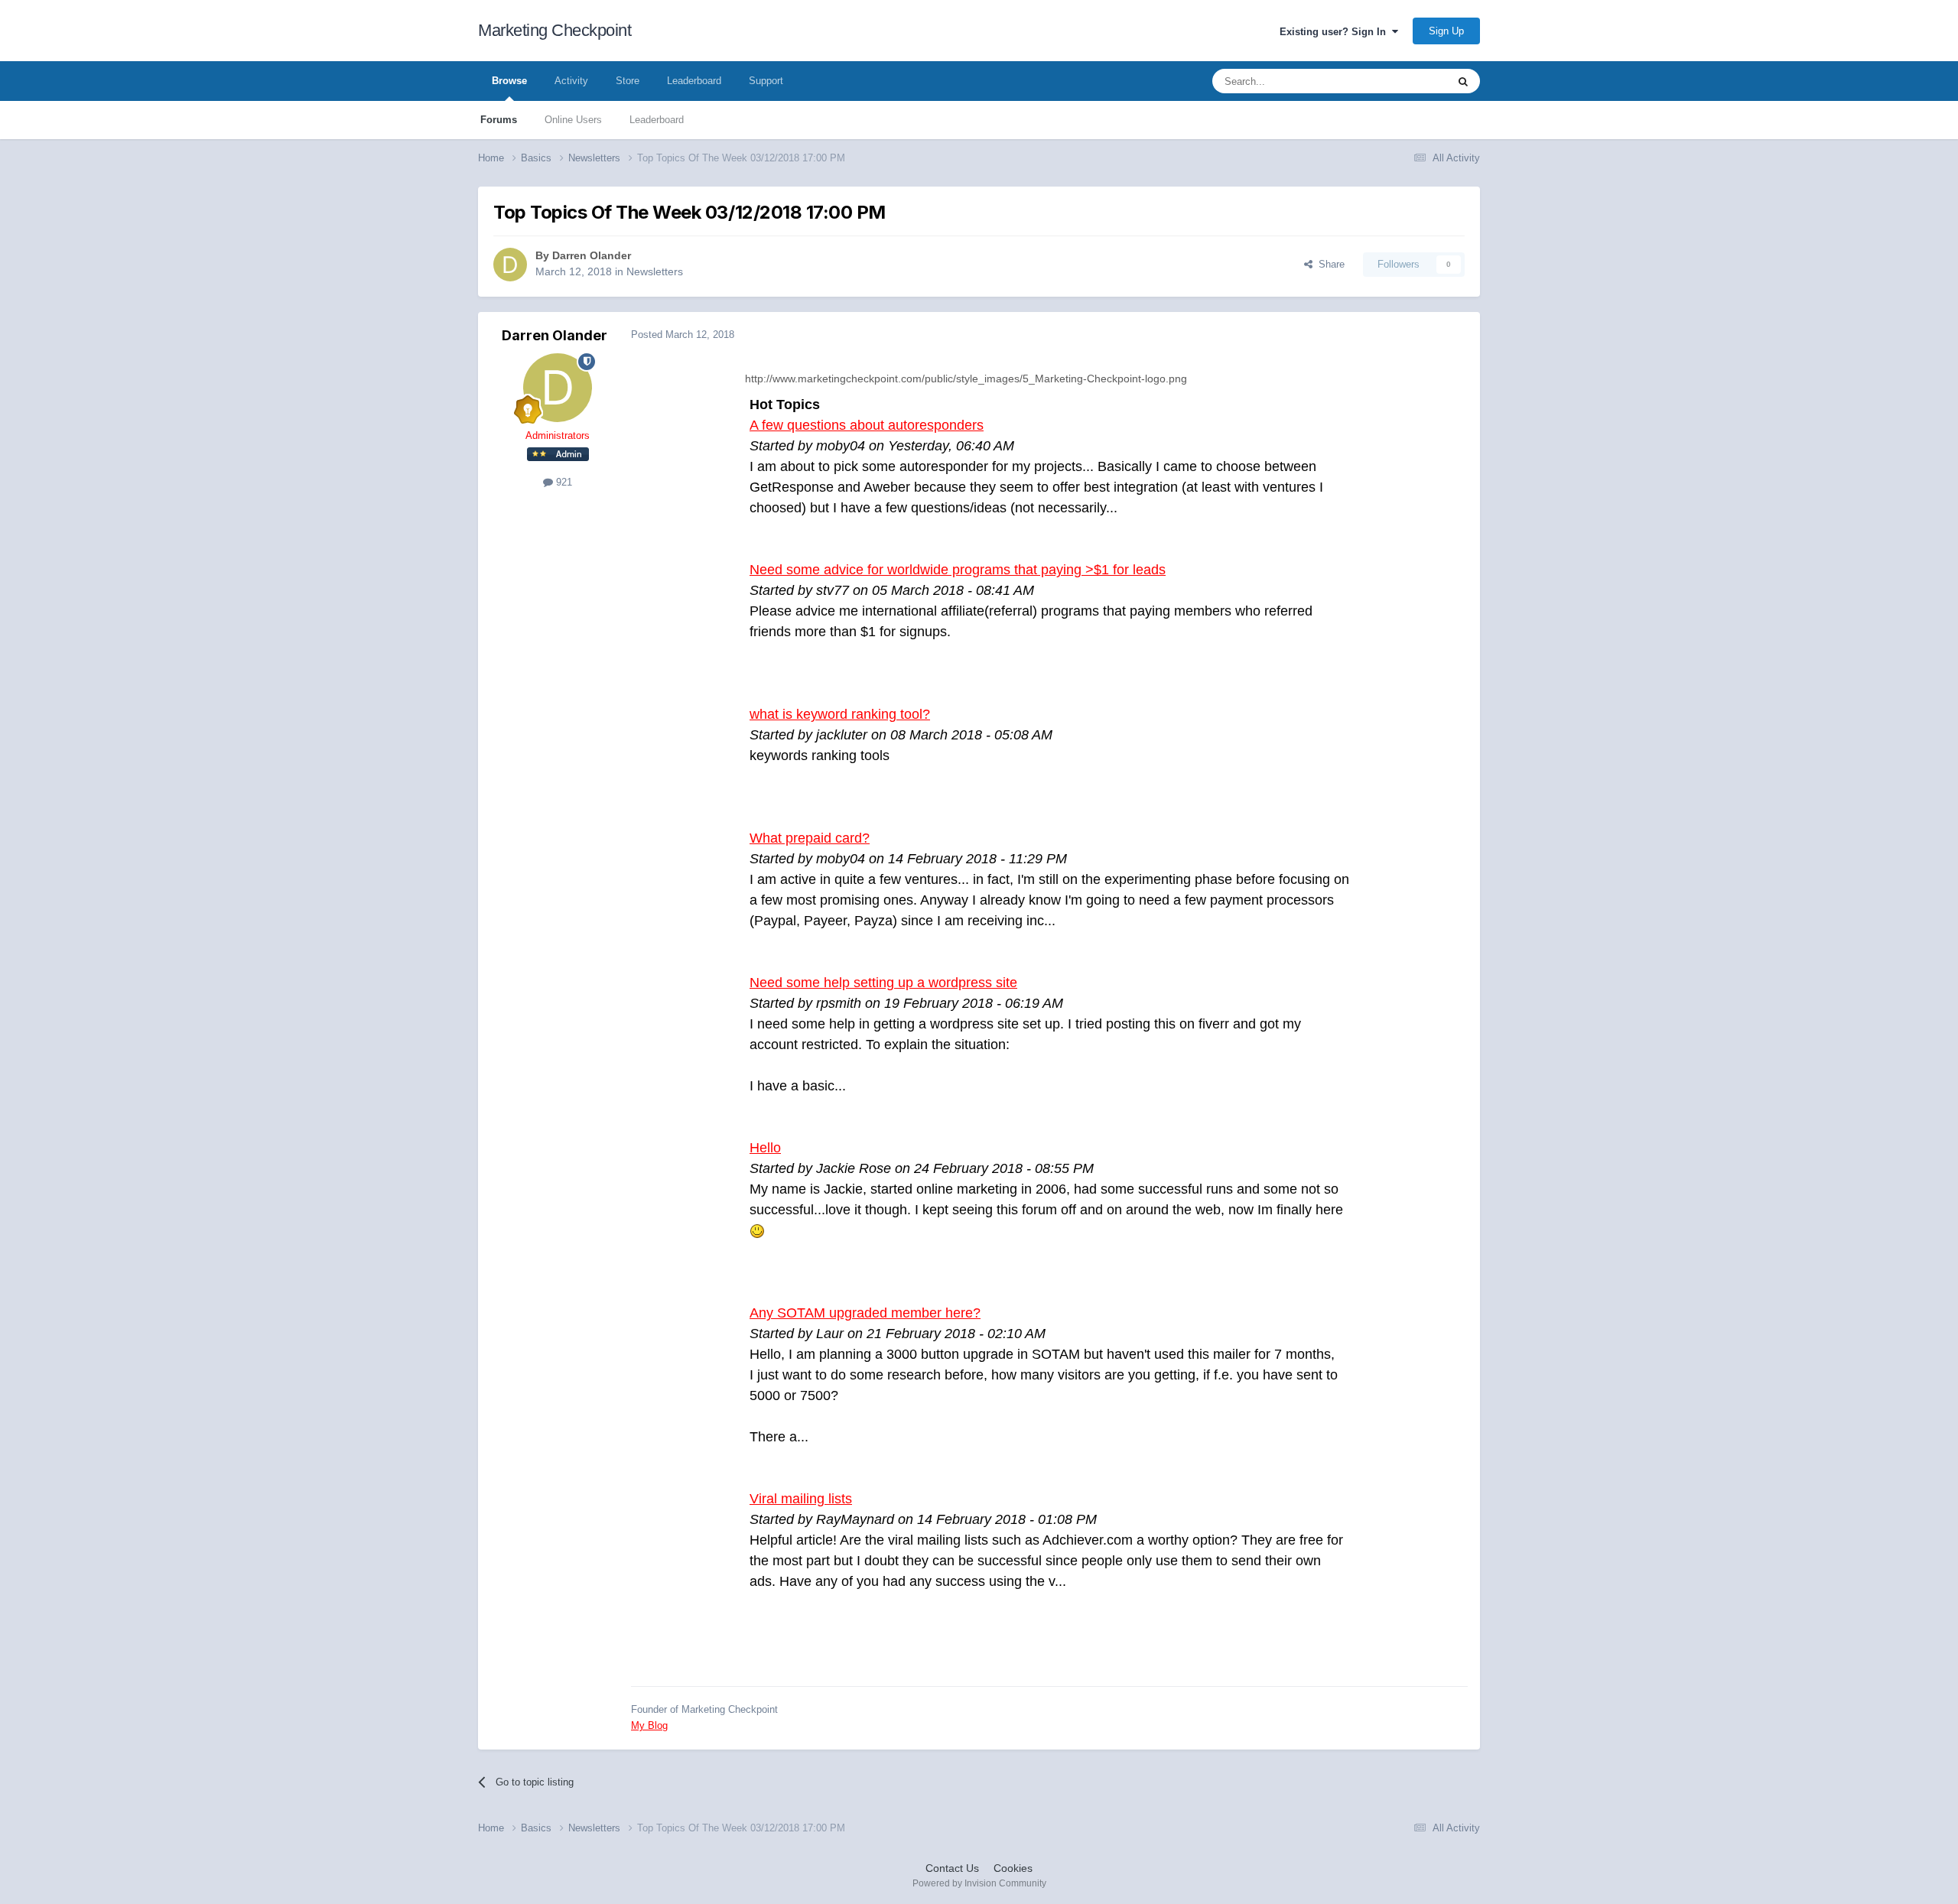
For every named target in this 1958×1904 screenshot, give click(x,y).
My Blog (649, 1725)
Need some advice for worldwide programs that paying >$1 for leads (958, 570)
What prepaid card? (810, 838)
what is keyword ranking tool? (840, 714)
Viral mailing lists (801, 1499)
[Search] (1463, 81)
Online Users (573, 120)
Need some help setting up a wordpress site (883, 983)
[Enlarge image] (757, 1230)
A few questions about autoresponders (867, 425)
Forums (499, 120)
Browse (509, 81)
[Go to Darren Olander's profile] (510, 265)
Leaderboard (657, 120)
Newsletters (655, 271)
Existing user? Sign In (1336, 32)
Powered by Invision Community (979, 1883)
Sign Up (1446, 31)
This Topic (1405, 81)
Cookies (1013, 1868)
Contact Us (952, 1868)
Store (628, 81)
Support (766, 81)
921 (563, 482)
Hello (765, 1148)
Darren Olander (592, 255)
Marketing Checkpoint (555, 30)
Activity (571, 81)
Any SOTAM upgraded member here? (865, 1313)
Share (1329, 264)
